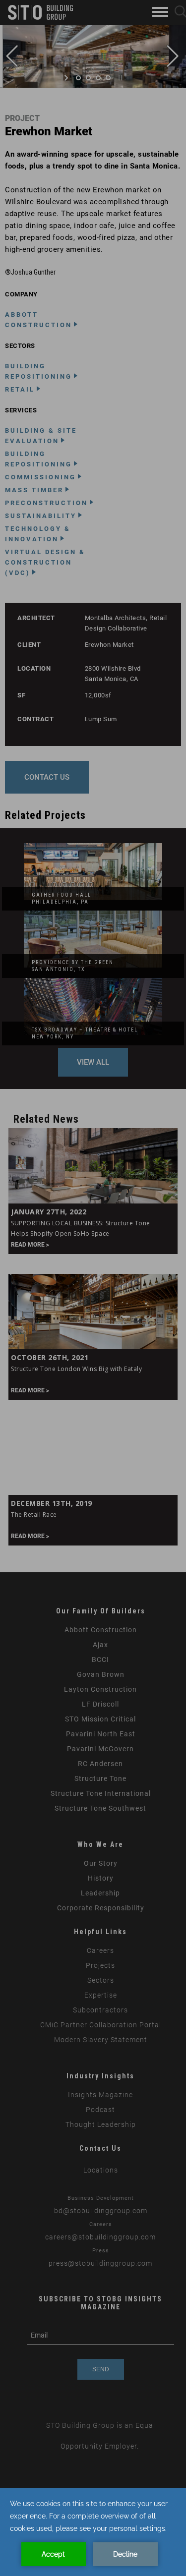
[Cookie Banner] (93, 2532)
